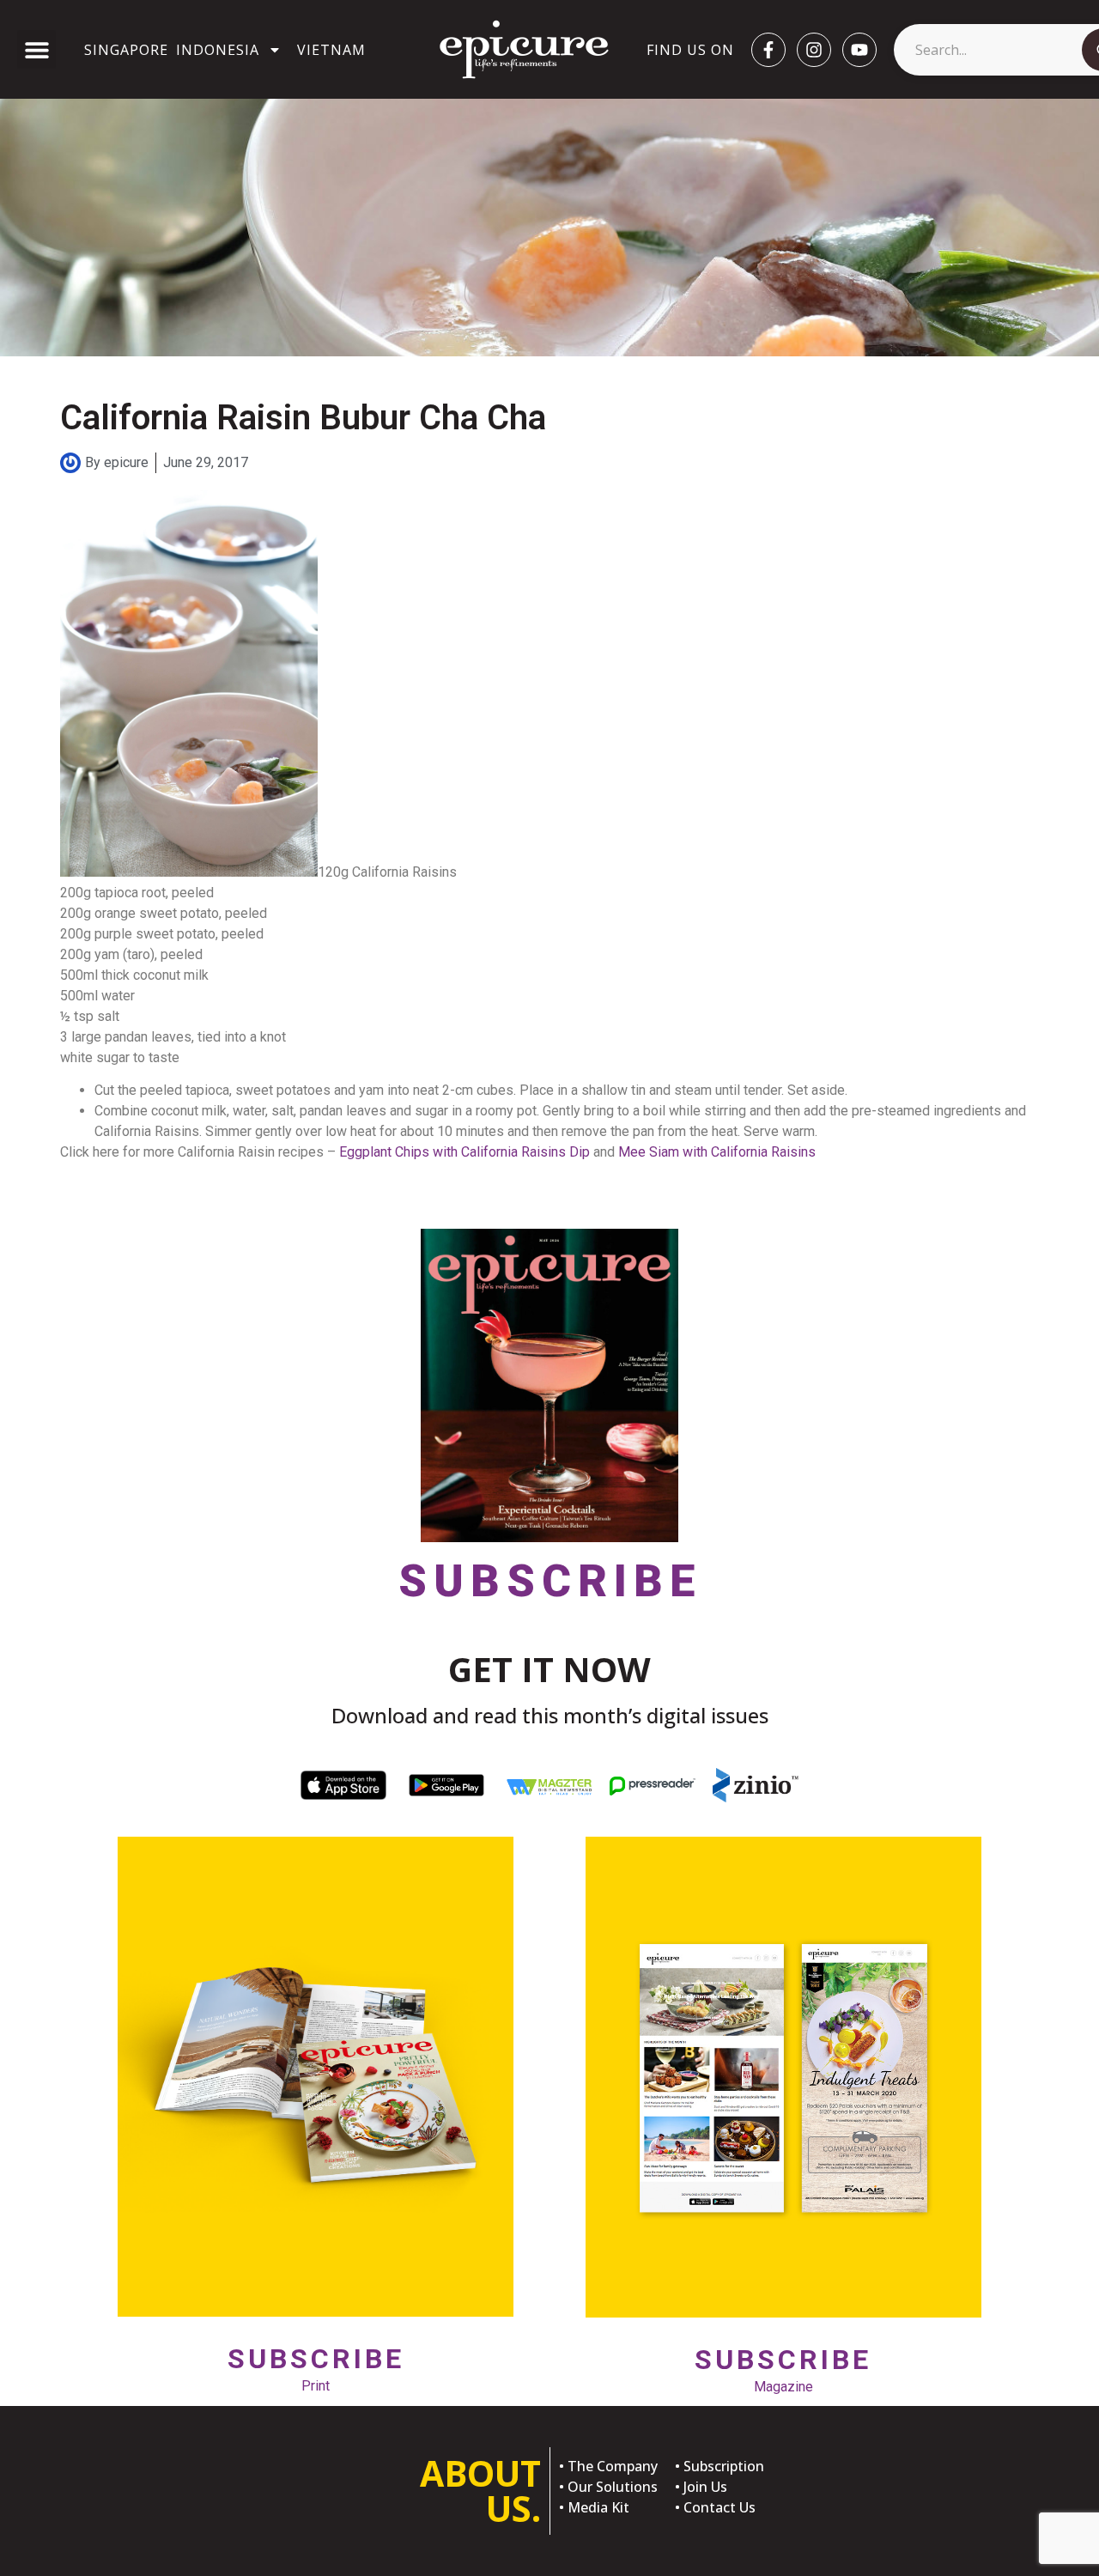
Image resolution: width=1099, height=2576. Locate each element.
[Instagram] (814, 50)
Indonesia (218, 50)
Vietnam (331, 50)
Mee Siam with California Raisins (717, 1152)
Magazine (783, 2369)
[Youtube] (859, 50)
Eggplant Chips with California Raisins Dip (464, 1152)
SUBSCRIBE (550, 1581)
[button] (36, 49)
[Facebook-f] (768, 50)
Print (316, 2368)
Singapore (126, 50)
